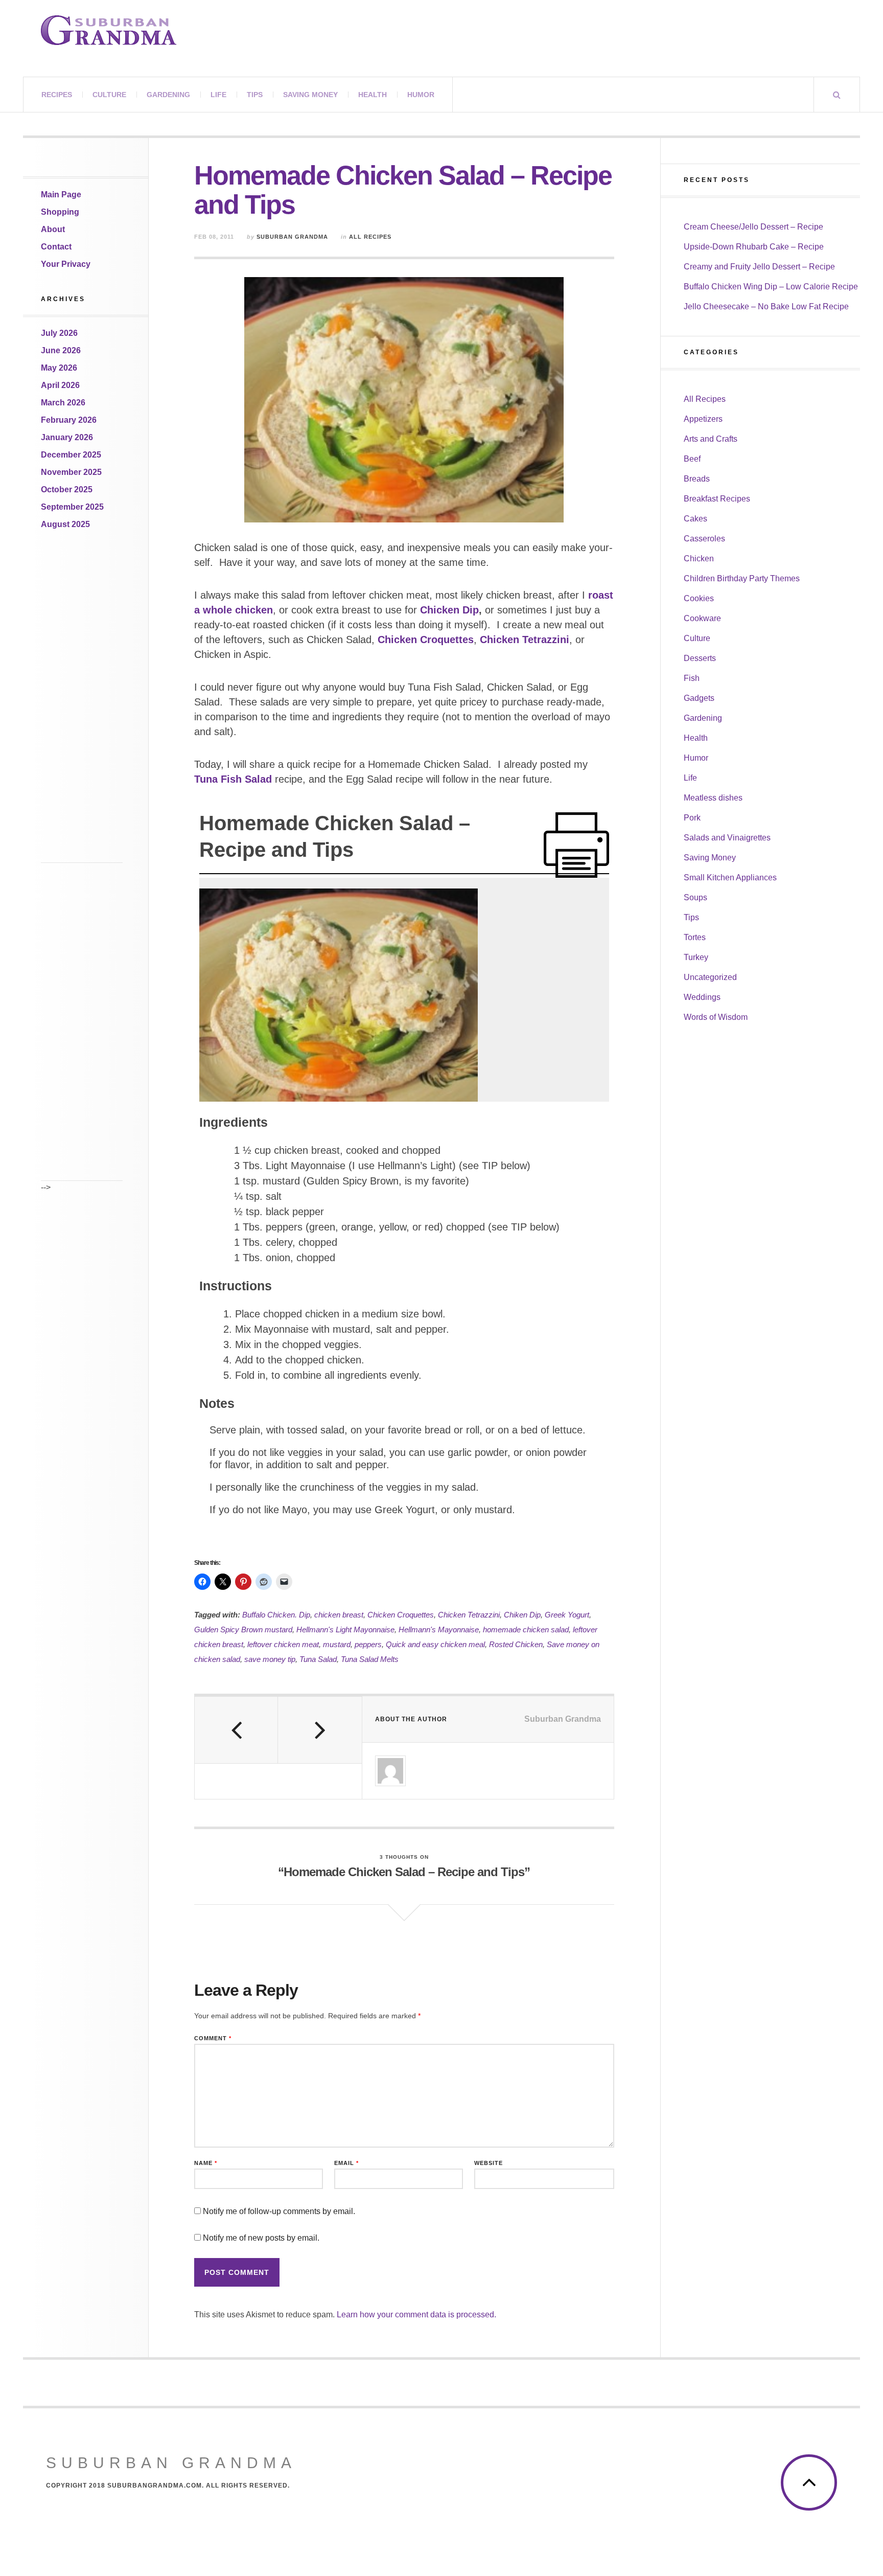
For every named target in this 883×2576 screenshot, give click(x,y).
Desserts (700, 658)
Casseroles (704, 539)
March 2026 (63, 403)
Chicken (699, 558)
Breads (697, 479)
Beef (692, 459)
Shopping (60, 212)
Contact (56, 247)
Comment (213, 2038)
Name (206, 2163)
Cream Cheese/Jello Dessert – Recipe (753, 227)
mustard (337, 1644)
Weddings (702, 997)
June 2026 (61, 350)
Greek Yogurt (567, 1615)
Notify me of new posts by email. (261, 2238)
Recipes (57, 95)
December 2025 (71, 455)
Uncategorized (710, 977)
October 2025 (67, 489)
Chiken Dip (522, 1615)
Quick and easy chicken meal (435, 1644)
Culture (109, 95)
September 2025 (72, 507)
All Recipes (370, 237)
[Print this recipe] (576, 845)
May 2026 (59, 368)
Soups (695, 897)
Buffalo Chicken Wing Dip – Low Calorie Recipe (771, 287)
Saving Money (310, 95)
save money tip (270, 1659)
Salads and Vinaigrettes (727, 838)
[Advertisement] (82, 710)
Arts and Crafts (711, 439)
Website (489, 2163)
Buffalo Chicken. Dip (276, 1615)
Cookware (702, 618)
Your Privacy (66, 264)
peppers (368, 1644)
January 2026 (67, 437)
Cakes (695, 519)
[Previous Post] (236, 1730)
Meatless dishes (713, 798)
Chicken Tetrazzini (525, 640)
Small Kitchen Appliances (730, 877)
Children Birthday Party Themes (742, 578)
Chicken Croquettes (401, 1615)
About (53, 229)
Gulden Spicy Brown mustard (243, 1629)
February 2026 (69, 420)
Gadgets (699, 698)
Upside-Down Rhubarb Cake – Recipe (754, 247)
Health (373, 95)
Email (346, 2163)
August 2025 (65, 524)
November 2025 (71, 472)
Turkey (696, 957)
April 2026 (60, 385)
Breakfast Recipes (717, 499)
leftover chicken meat (283, 1644)
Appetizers (703, 419)
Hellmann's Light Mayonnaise (345, 1629)
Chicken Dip (449, 610)
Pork (692, 818)
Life (218, 95)
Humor (421, 95)
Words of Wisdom (716, 1017)
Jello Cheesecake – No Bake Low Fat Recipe (766, 306)
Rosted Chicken (516, 1644)
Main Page (61, 195)
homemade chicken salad (526, 1629)
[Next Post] (320, 1730)
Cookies (699, 598)
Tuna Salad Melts (370, 1659)
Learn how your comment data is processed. (416, 2315)
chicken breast (339, 1615)
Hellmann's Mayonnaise (439, 1629)
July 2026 (59, 333)
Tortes (695, 937)
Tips (255, 95)
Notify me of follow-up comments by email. (279, 2211)
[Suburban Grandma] (109, 30)
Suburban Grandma (292, 237)
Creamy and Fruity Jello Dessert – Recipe (759, 267)
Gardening (168, 95)
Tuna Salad (318, 1659)
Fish (692, 678)
